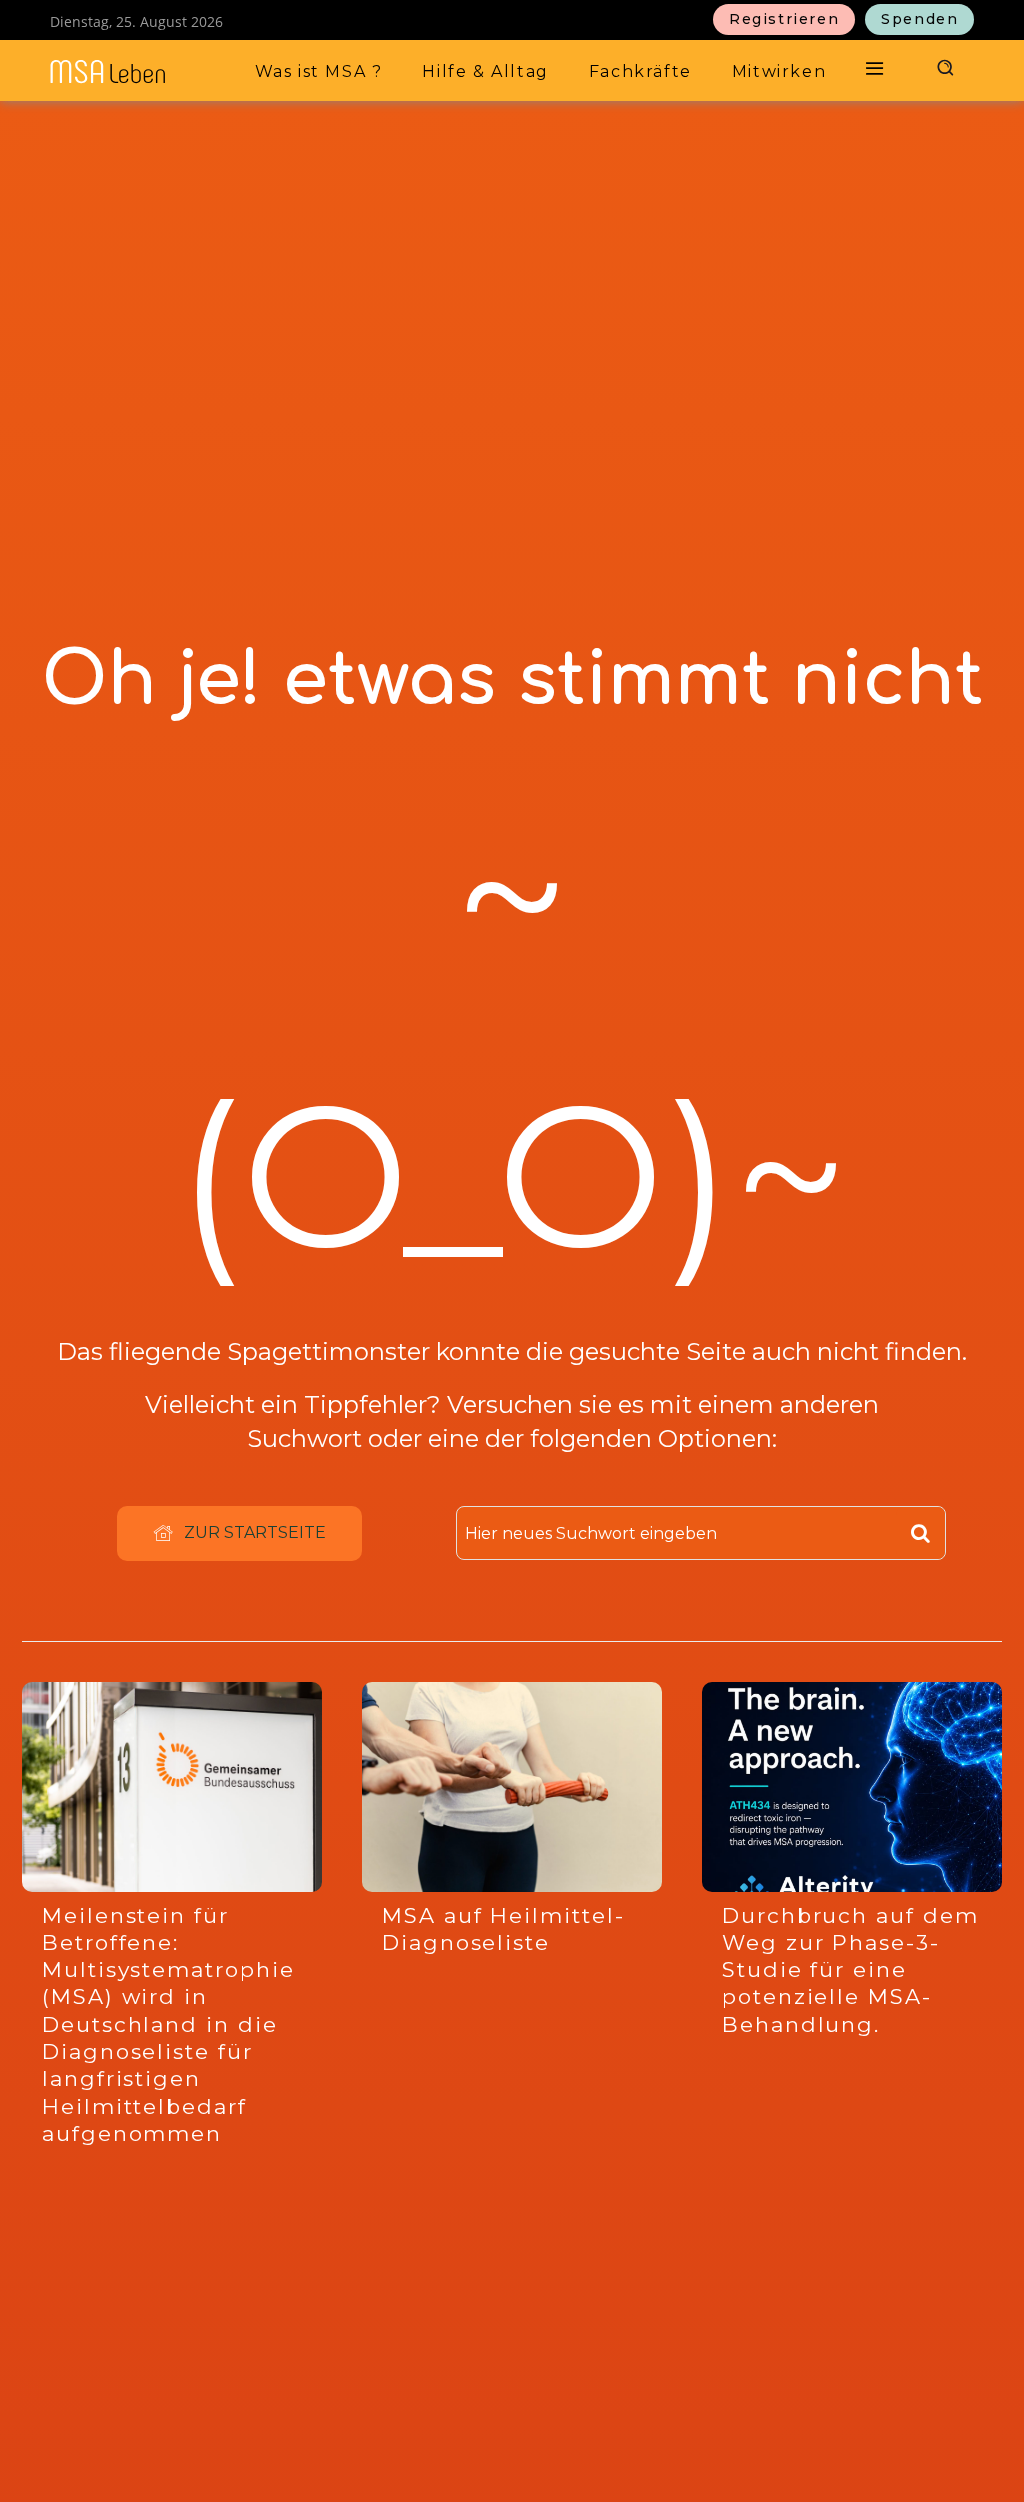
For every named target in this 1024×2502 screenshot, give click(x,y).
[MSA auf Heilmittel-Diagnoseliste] (512, 1787)
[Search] (920, 1533)
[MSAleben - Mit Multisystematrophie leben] (132, 71)
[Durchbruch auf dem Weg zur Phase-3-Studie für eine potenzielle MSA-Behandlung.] (852, 1787)
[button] (943, 67)
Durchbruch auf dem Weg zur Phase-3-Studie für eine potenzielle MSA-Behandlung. (850, 1970)
